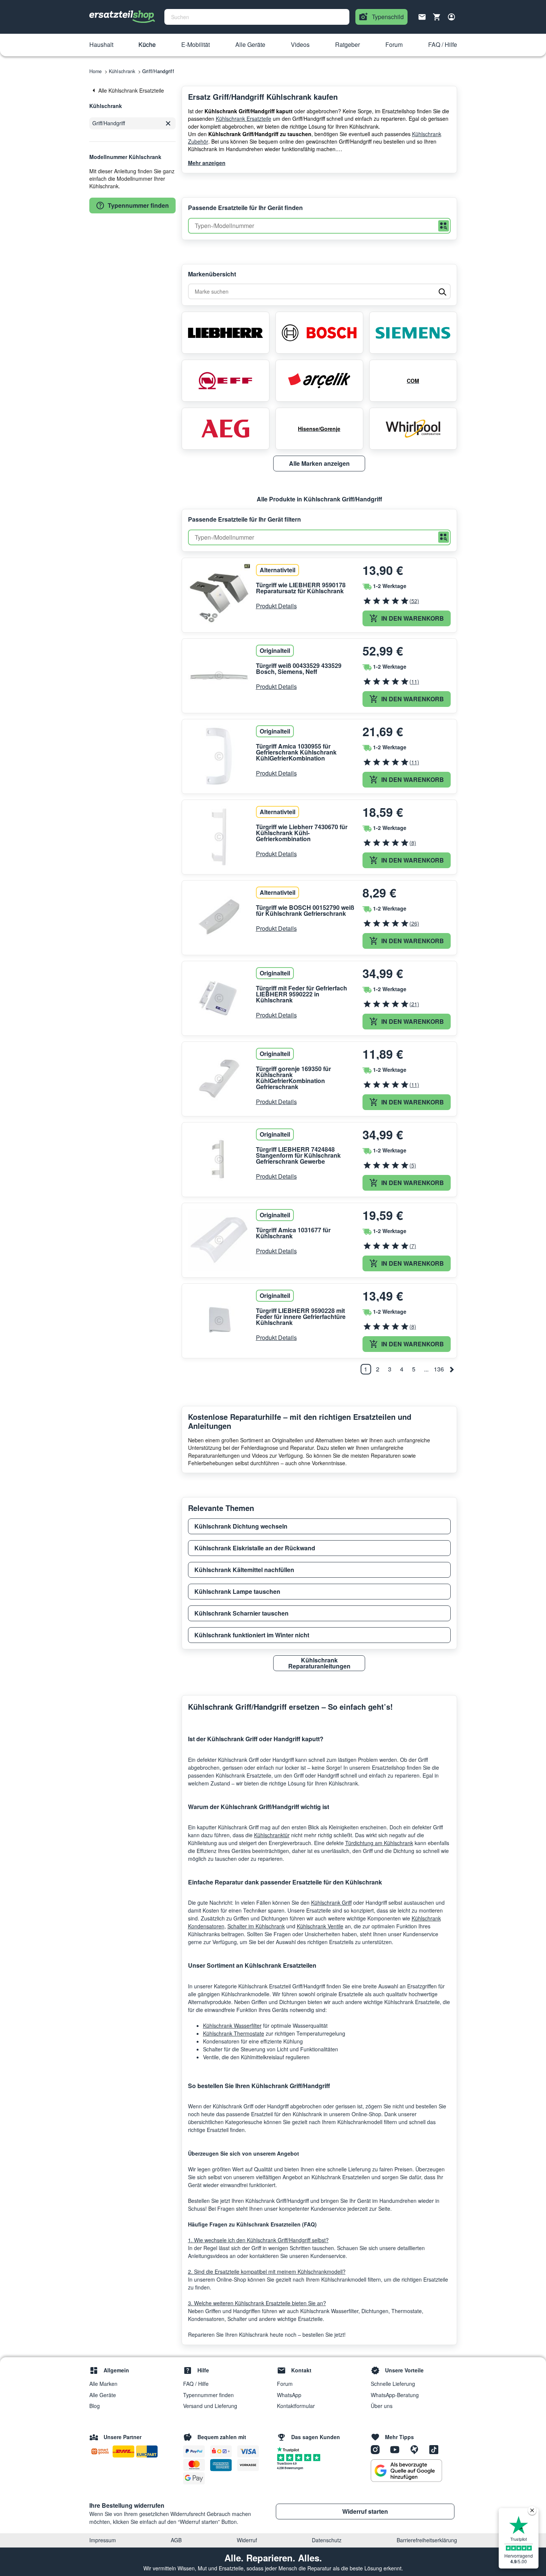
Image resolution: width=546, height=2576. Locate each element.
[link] (132, 90)
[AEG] (226, 429)
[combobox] (257, 17)
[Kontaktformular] (422, 16)
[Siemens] (413, 333)
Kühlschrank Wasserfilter (232, 2025)
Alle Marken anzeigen (319, 463)
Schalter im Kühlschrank (256, 1926)
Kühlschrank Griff (331, 1902)
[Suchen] (444, 226)
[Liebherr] (226, 333)
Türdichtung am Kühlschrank (379, 1843)
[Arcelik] (319, 381)
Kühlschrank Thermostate (234, 2033)
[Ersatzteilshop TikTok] (436, 2449)
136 (439, 1369)
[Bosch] (319, 333)
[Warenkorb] (437, 17)
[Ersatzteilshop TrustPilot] (290, 2449)
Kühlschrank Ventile (320, 1926)
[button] (101, 45)
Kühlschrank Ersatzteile (244, 119)
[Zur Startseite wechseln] (122, 17)
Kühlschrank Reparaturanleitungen (319, 1663)
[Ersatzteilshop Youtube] (397, 2449)
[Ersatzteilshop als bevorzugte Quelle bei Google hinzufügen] (406, 2471)
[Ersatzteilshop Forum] (417, 2449)
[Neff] (226, 381)
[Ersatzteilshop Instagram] (378, 2449)
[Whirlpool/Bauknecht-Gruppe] (413, 429)
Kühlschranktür (272, 1835)
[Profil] (451, 17)
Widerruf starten (365, 2511)
